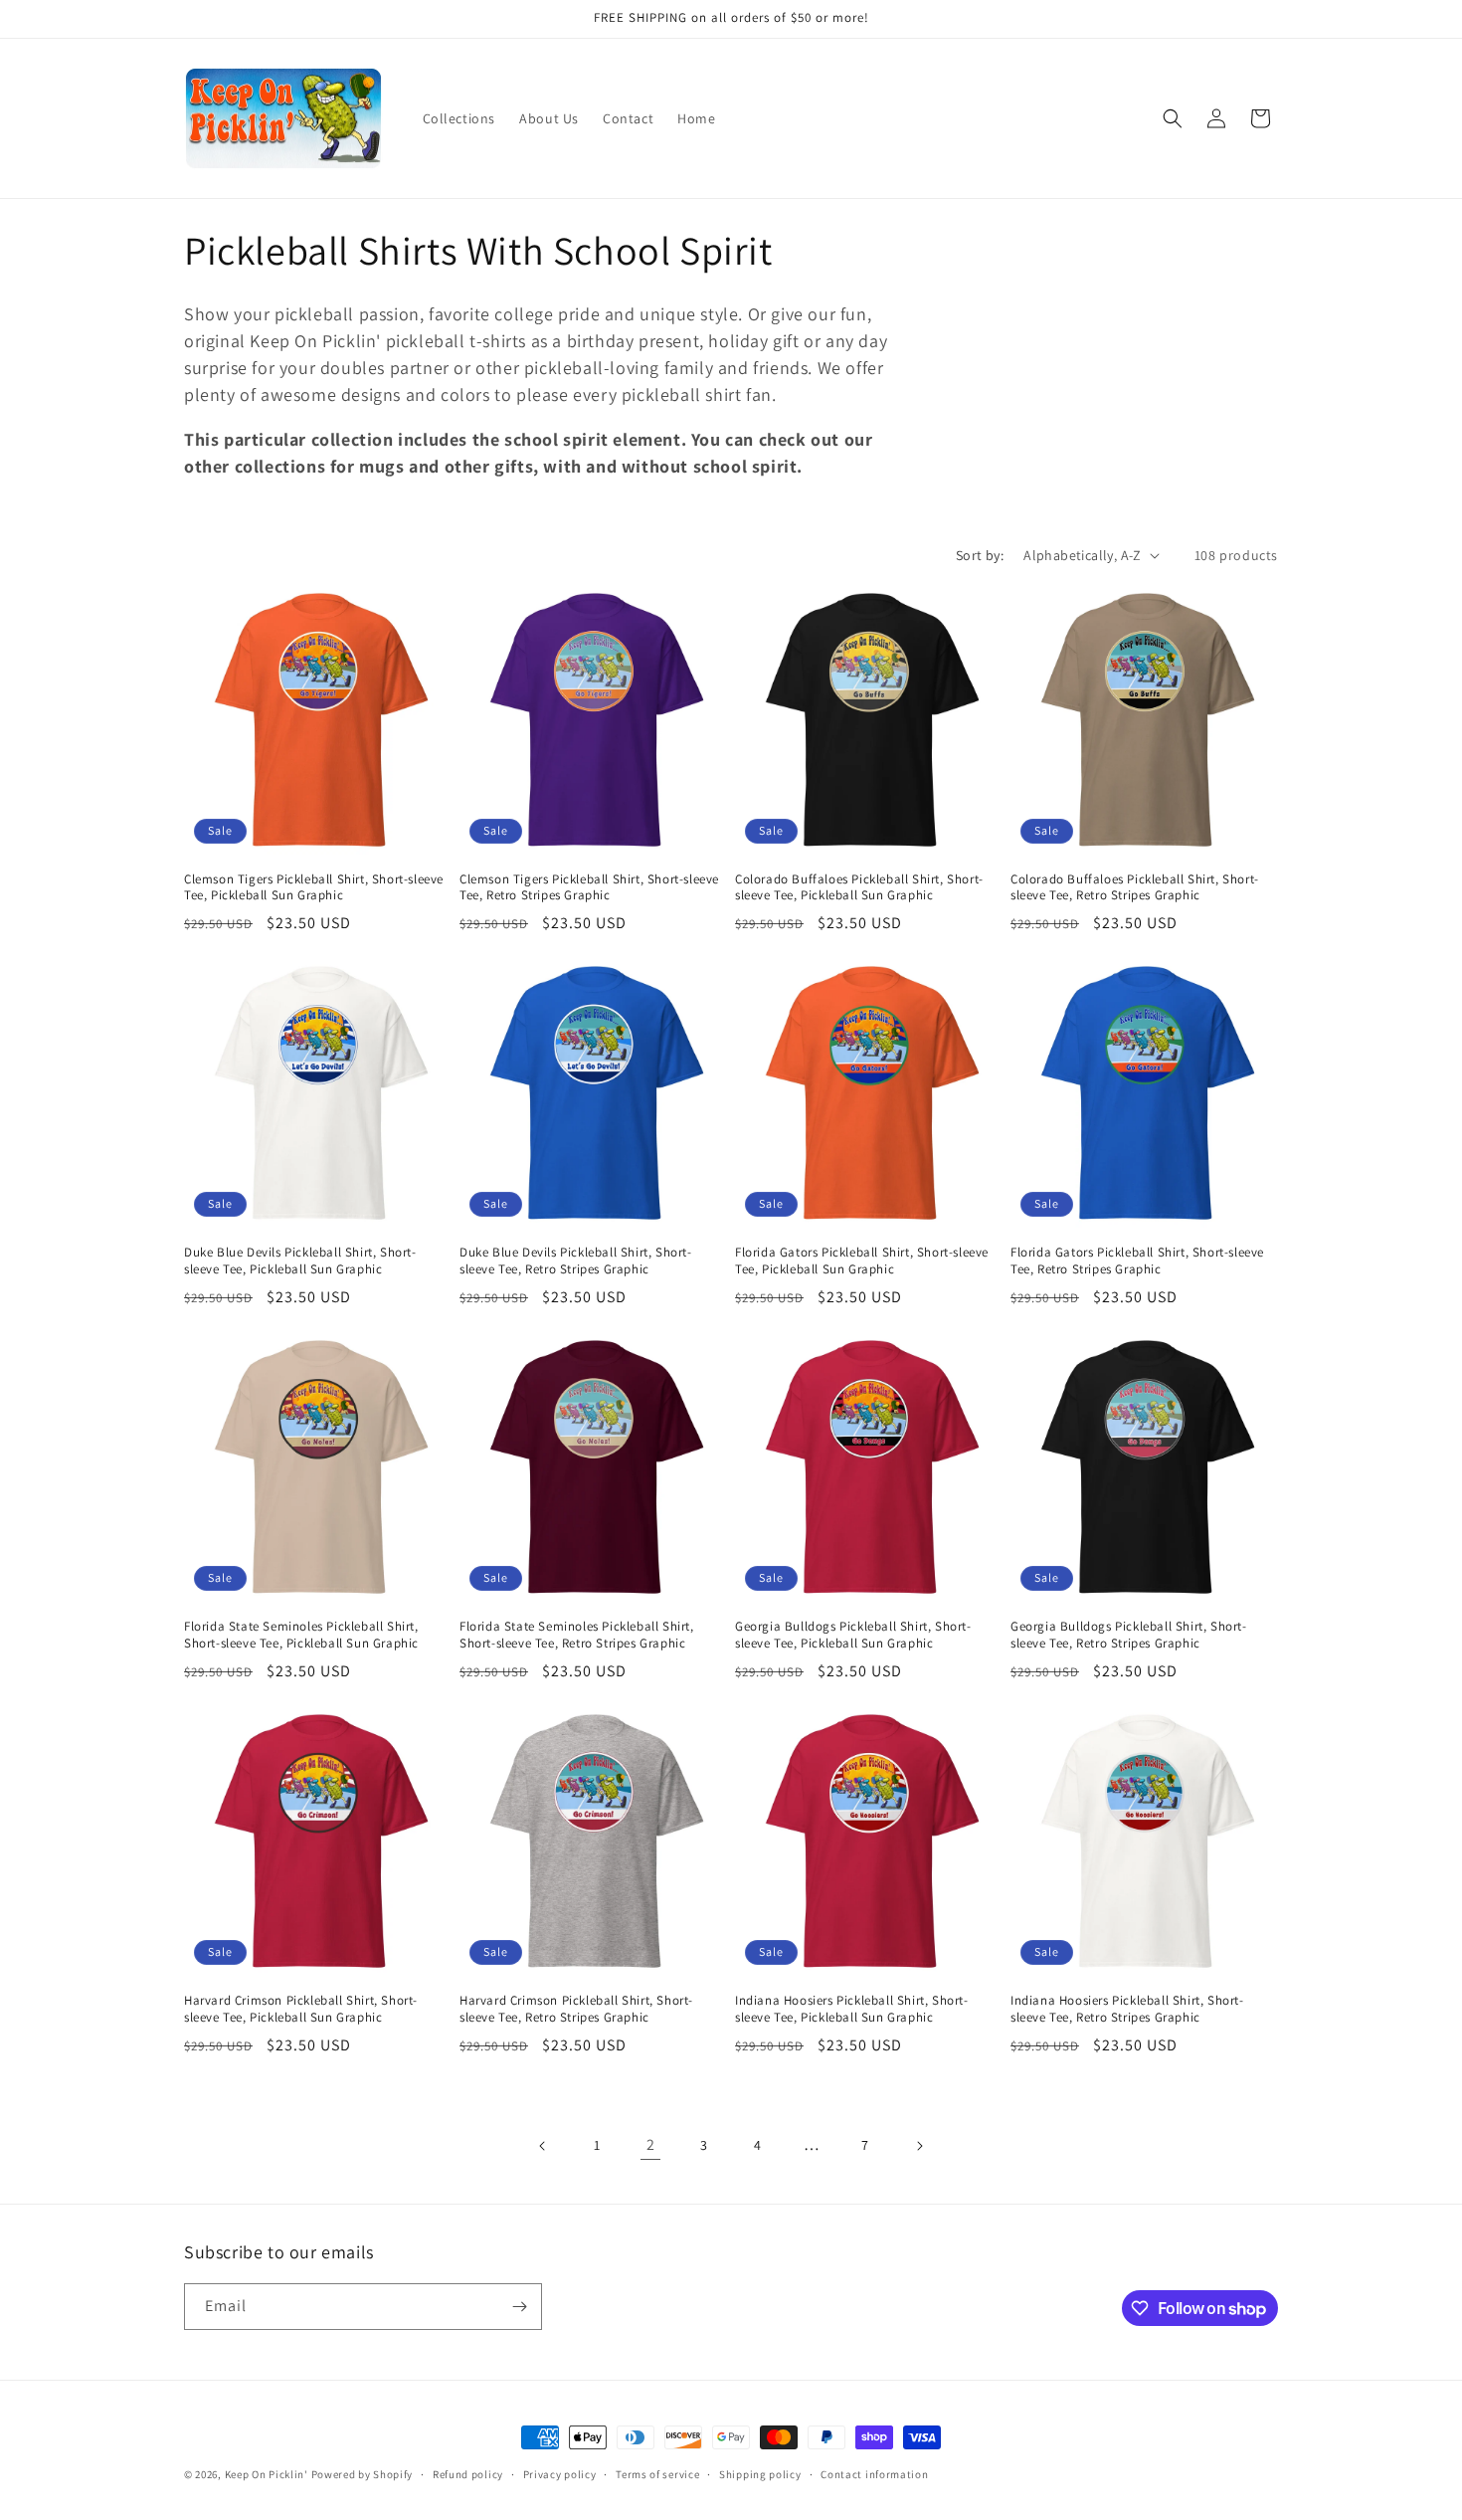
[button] (1173, 118)
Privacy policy (560, 2474)
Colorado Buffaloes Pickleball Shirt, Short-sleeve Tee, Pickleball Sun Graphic (859, 888)
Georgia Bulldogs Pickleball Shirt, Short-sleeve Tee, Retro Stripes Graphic (1129, 1635)
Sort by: (980, 555)
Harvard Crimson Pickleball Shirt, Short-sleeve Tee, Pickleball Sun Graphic (301, 2009)
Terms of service (657, 2474)
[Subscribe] (519, 2307)
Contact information (874, 2474)
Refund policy (468, 2474)
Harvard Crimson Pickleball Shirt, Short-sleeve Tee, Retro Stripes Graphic (576, 2009)
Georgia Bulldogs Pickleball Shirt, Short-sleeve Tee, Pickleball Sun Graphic (853, 1635)
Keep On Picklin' (267, 2474)
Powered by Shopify (363, 2474)
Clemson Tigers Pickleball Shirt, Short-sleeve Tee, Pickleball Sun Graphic (314, 888)
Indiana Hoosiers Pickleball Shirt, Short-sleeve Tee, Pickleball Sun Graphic (852, 2009)
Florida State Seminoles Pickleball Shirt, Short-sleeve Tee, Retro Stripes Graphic (577, 1635)
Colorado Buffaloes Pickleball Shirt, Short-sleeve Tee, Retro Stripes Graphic (1135, 888)
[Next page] (919, 2146)
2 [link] (651, 2144)
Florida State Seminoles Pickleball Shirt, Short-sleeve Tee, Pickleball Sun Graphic (301, 1635)
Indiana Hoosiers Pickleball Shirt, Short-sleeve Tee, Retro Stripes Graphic (1127, 2009)
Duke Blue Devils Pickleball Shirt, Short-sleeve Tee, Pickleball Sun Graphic (300, 1261)
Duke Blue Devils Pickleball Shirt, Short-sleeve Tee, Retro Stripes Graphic (576, 1261)
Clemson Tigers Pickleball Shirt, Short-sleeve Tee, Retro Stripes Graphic (589, 888)
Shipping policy (760, 2474)
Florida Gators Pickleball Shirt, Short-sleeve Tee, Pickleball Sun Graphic (862, 1261)
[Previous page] (543, 2146)
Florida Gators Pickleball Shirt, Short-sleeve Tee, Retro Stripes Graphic (1137, 1261)
